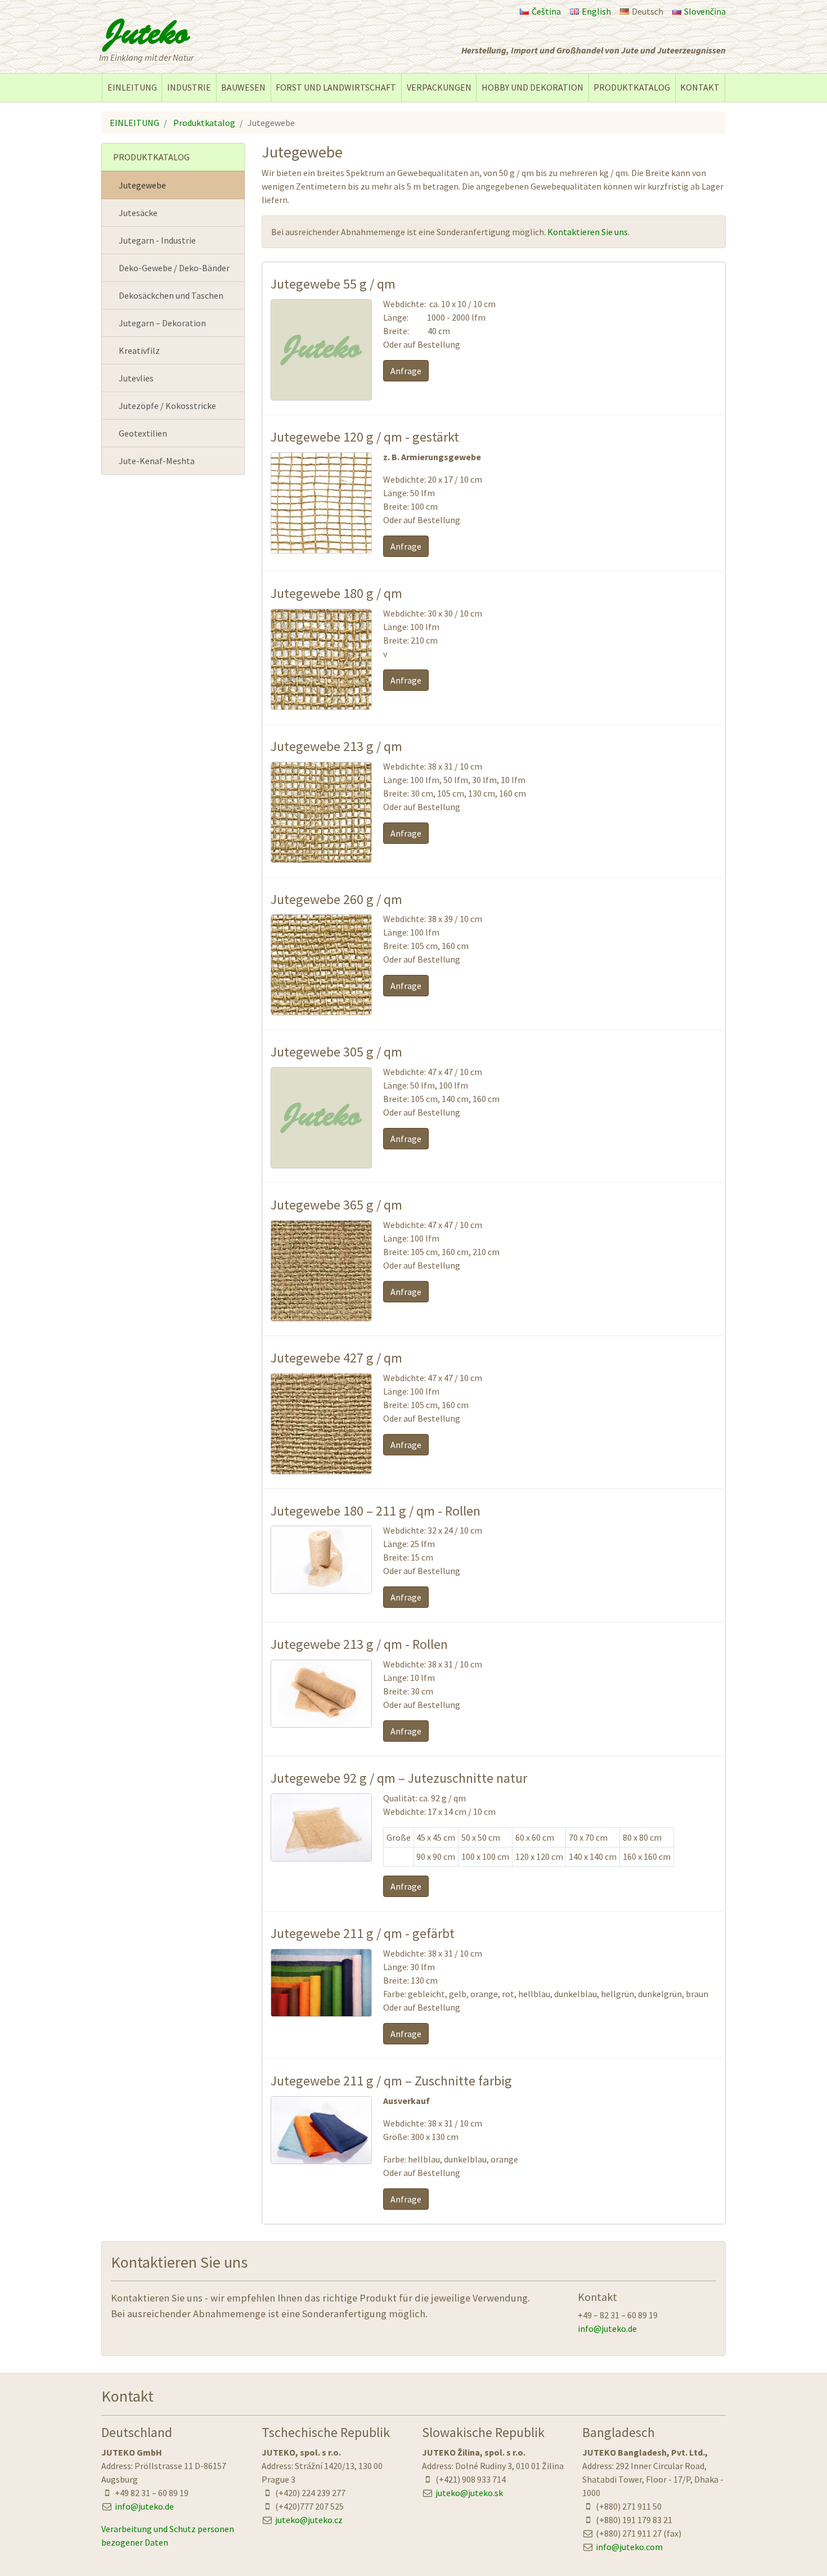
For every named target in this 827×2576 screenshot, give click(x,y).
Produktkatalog (204, 123)
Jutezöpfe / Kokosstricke (167, 406)
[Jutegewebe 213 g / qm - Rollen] (321, 1721)
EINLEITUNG (132, 87)
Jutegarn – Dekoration (162, 323)
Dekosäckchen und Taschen (171, 295)
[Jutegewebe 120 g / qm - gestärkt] (321, 547)
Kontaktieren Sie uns (588, 232)
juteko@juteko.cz (309, 2520)
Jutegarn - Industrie (157, 240)
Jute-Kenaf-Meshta (157, 461)
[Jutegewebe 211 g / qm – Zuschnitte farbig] (321, 2157)
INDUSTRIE (189, 87)
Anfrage (406, 371)
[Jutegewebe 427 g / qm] (321, 1468)
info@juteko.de (607, 2328)
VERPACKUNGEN (439, 87)
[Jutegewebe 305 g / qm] (321, 1162)
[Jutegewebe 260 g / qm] (321, 1009)
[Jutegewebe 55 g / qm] (321, 394)
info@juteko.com (629, 2547)
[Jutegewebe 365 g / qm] (321, 1315)
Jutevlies (136, 378)
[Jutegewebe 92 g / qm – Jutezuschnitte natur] (321, 1855)
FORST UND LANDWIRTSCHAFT (336, 87)
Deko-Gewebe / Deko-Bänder (174, 268)
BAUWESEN (243, 87)
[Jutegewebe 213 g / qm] (321, 856)
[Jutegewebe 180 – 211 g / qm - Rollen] (321, 1587)
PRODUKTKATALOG (632, 87)
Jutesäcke (138, 213)
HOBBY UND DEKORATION (532, 87)
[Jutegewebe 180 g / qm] (321, 703)
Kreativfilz (139, 350)
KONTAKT (700, 87)
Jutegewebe (142, 185)
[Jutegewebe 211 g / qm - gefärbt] (321, 2010)
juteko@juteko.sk (469, 2493)
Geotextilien (143, 433)
